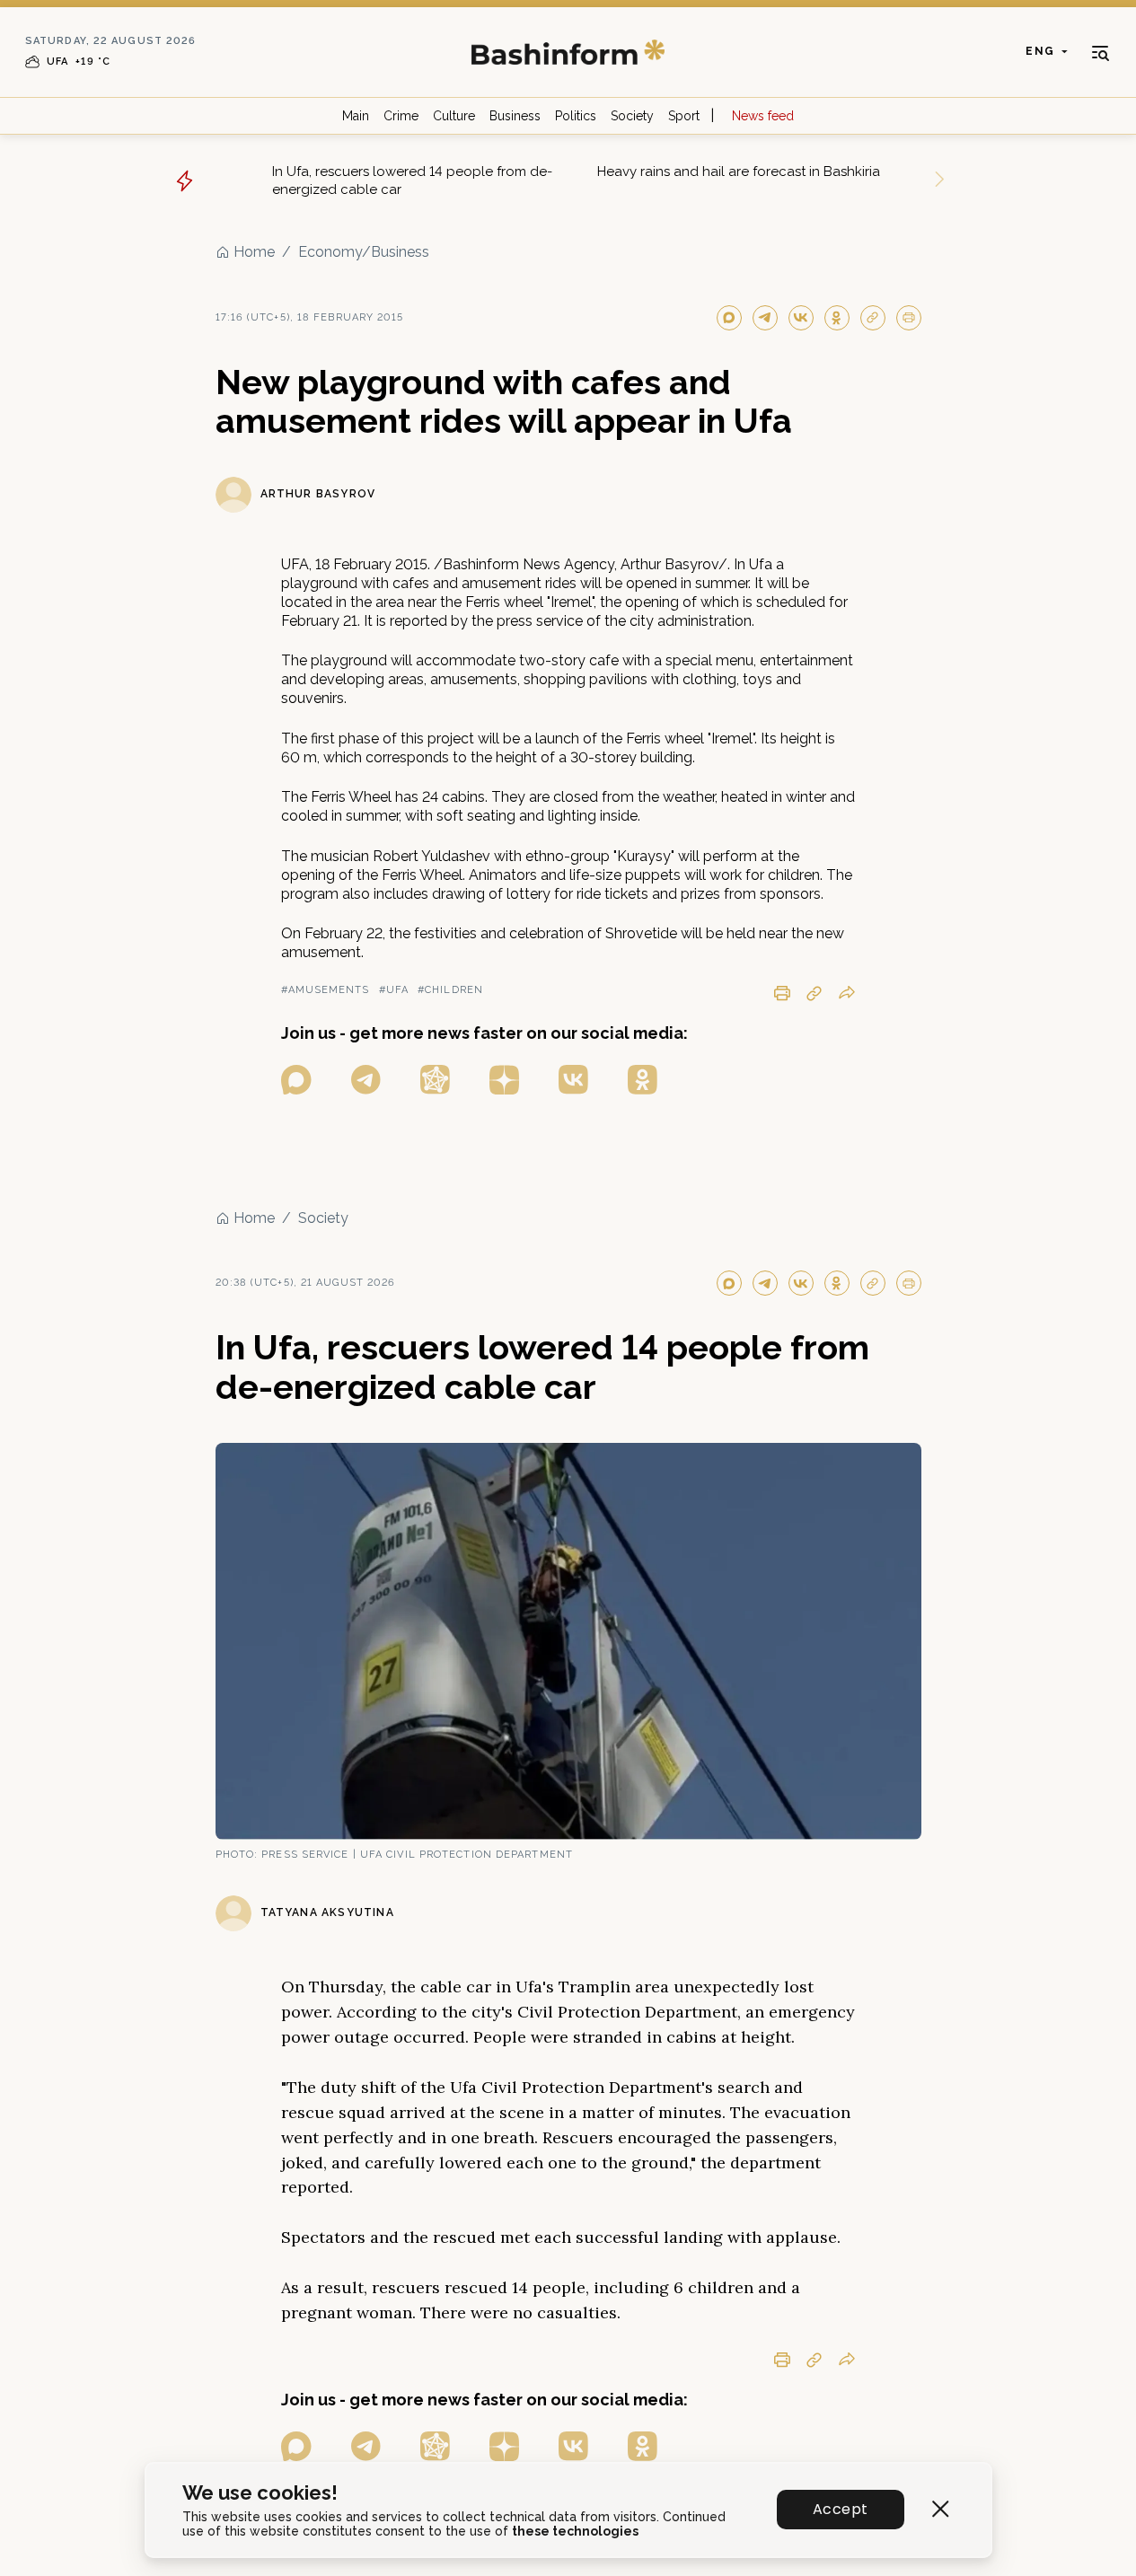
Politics (576, 116)
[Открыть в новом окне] (296, 1080)
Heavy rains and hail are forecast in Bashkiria (739, 171)
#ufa (394, 990)
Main (356, 116)
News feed (763, 116)
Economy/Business (364, 252)
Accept (840, 2509)
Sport (684, 116)
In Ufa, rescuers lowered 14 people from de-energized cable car (412, 180)
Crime (401, 116)
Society (632, 116)
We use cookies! (260, 2493)
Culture (454, 116)
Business (515, 116)
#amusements (326, 990)
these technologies (575, 2531)
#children (450, 990)
